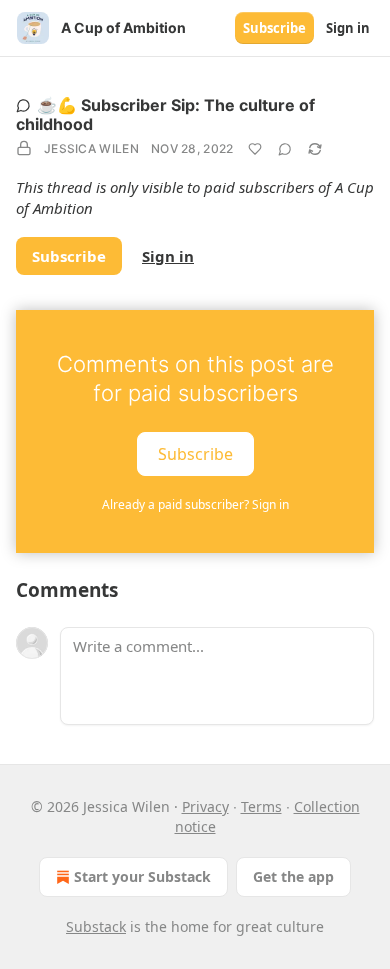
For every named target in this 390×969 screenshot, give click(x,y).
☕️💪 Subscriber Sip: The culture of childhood (165, 114)
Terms (261, 806)
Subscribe (274, 28)
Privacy (205, 806)
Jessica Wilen (91, 148)
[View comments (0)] (285, 149)
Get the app (293, 876)
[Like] (255, 149)
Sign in (348, 28)
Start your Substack (142, 876)
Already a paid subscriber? (195, 504)
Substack (96, 926)
